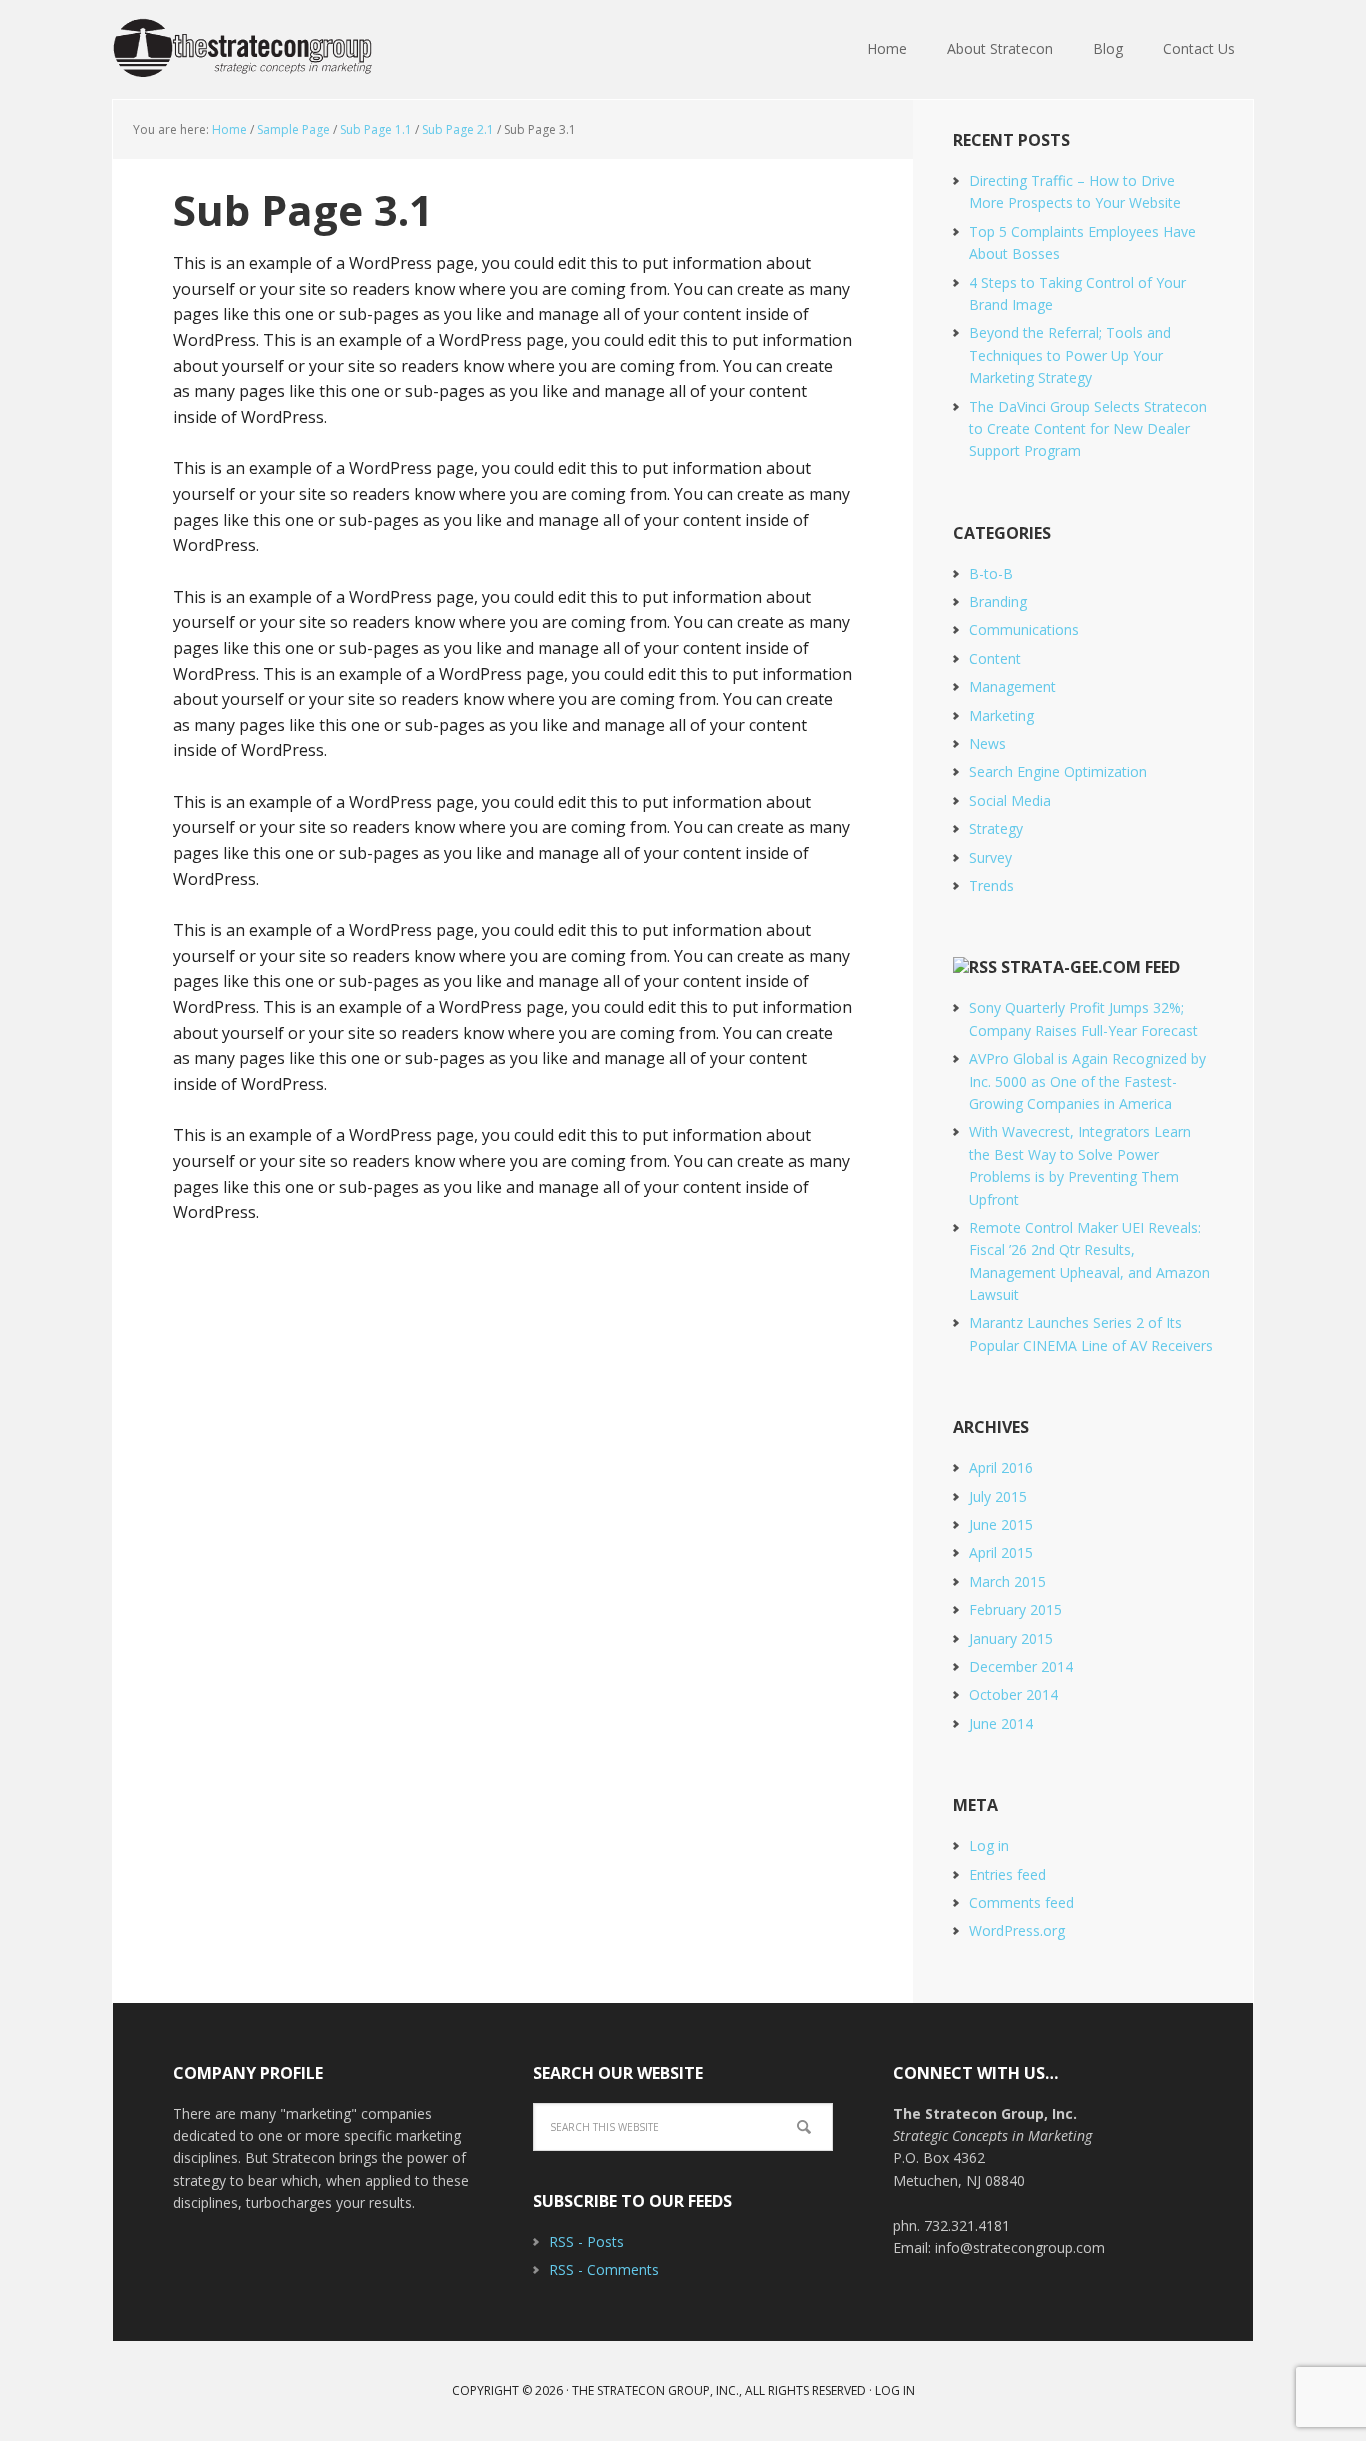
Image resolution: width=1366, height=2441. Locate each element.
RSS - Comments (604, 2269)
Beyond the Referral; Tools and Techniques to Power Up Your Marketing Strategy (1070, 355)
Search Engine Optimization (1058, 771)
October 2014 (1013, 1694)
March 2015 (1007, 1581)
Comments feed (1021, 1902)
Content (995, 658)
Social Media (1010, 800)
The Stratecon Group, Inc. (243, 50)
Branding (998, 601)
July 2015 (998, 1496)
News (987, 743)
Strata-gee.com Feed (1090, 967)
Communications (1024, 629)
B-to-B (991, 573)
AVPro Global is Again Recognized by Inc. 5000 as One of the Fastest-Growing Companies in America (1087, 1081)
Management (1012, 686)
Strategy (996, 828)
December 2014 (1021, 1666)
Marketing (1001, 715)
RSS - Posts (586, 2241)
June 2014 (1001, 1723)
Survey (990, 857)
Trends (991, 885)
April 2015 (1001, 1552)
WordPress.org (1017, 1930)
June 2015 (1001, 1524)
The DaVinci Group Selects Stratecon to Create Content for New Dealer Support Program (1088, 429)
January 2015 (1011, 1638)
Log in (989, 1845)
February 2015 (1015, 1609)
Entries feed (1007, 1874)
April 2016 (1001, 1467)
